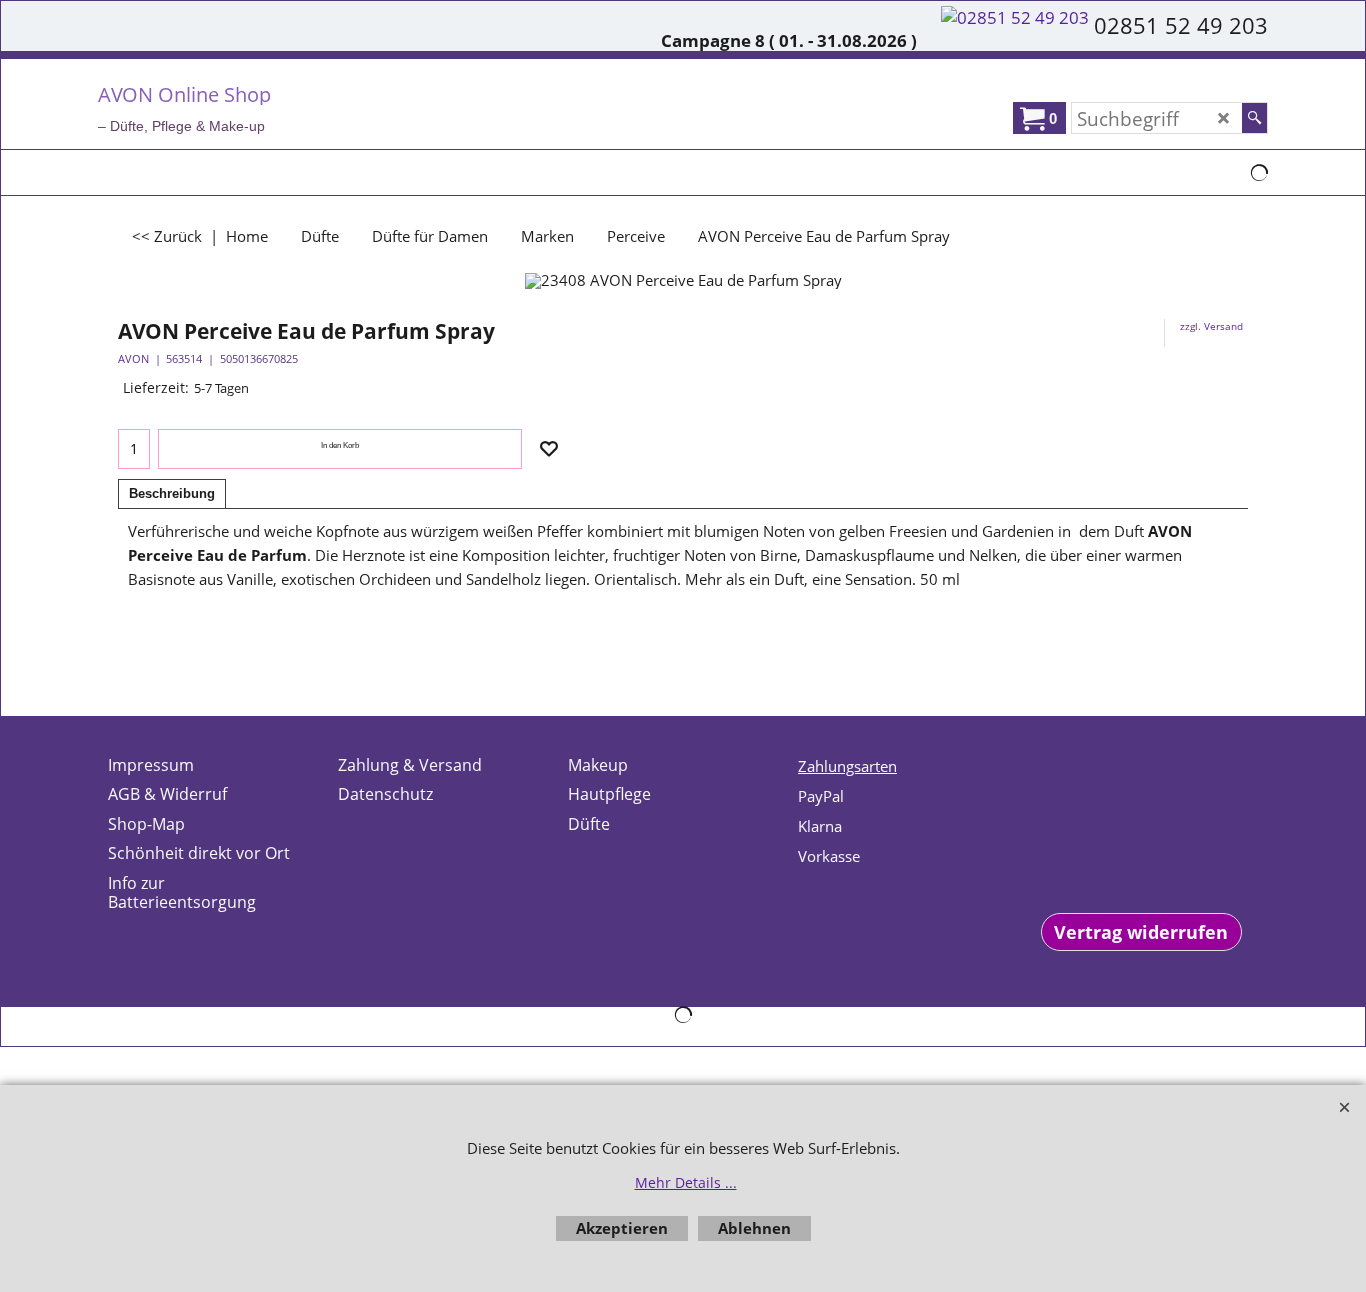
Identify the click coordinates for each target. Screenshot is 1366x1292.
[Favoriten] (549, 449)
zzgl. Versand (1211, 326)
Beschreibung (172, 493)
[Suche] (1254, 118)
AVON (133, 358)
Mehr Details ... (686, 1182)
